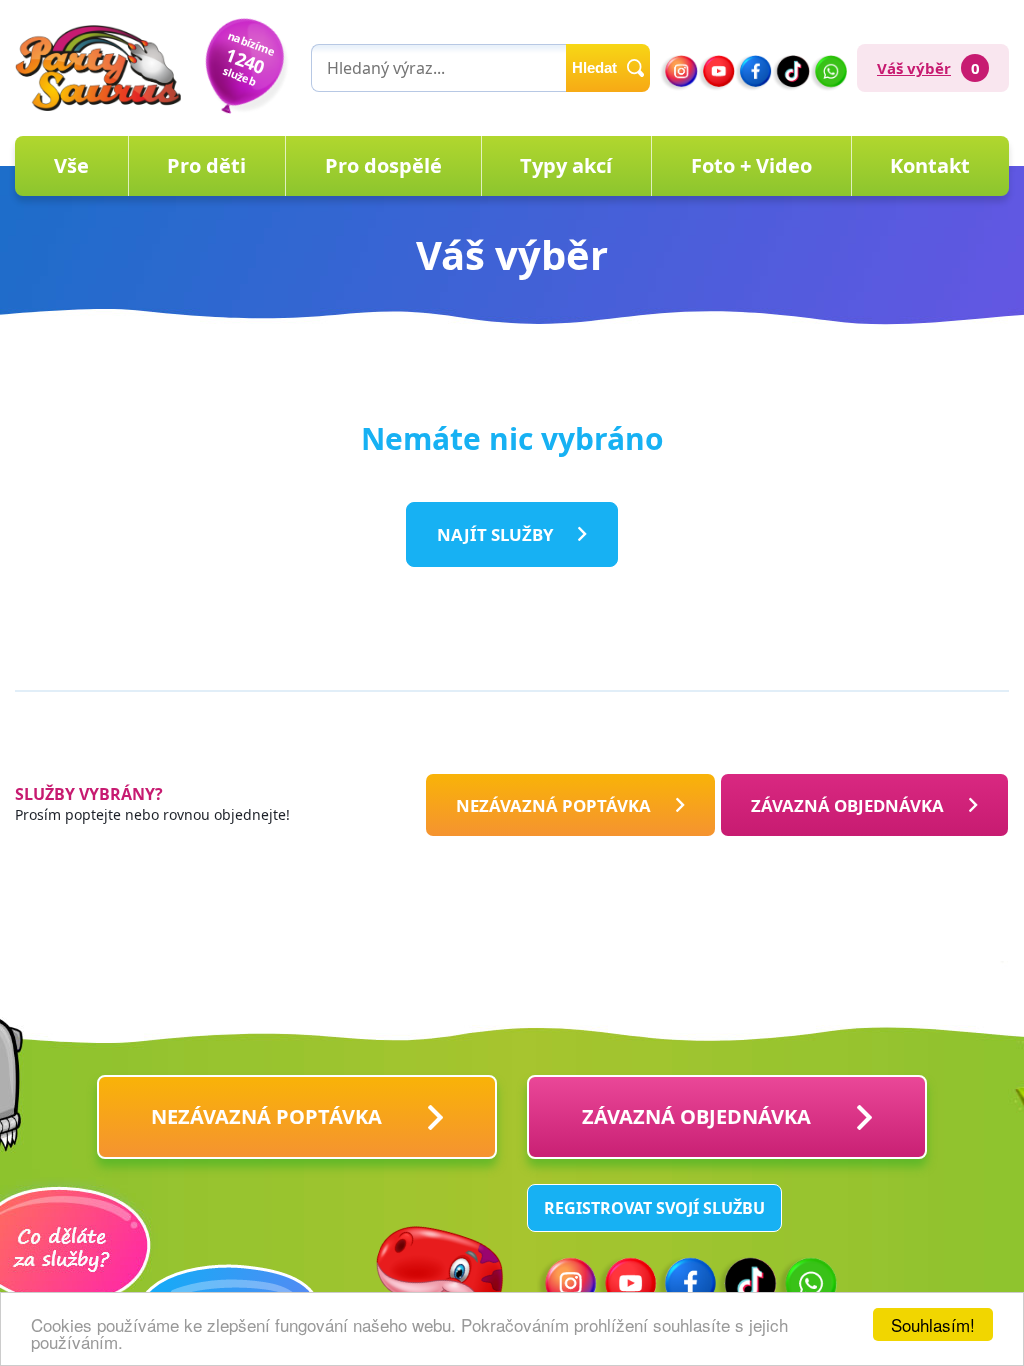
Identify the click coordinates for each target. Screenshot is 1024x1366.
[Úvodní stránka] (98, 68)
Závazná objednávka (847, 804)
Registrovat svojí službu (654, 1208)
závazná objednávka (696, 1116)
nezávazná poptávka (553, 804)
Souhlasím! (933, 1324)
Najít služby (495, 534)
